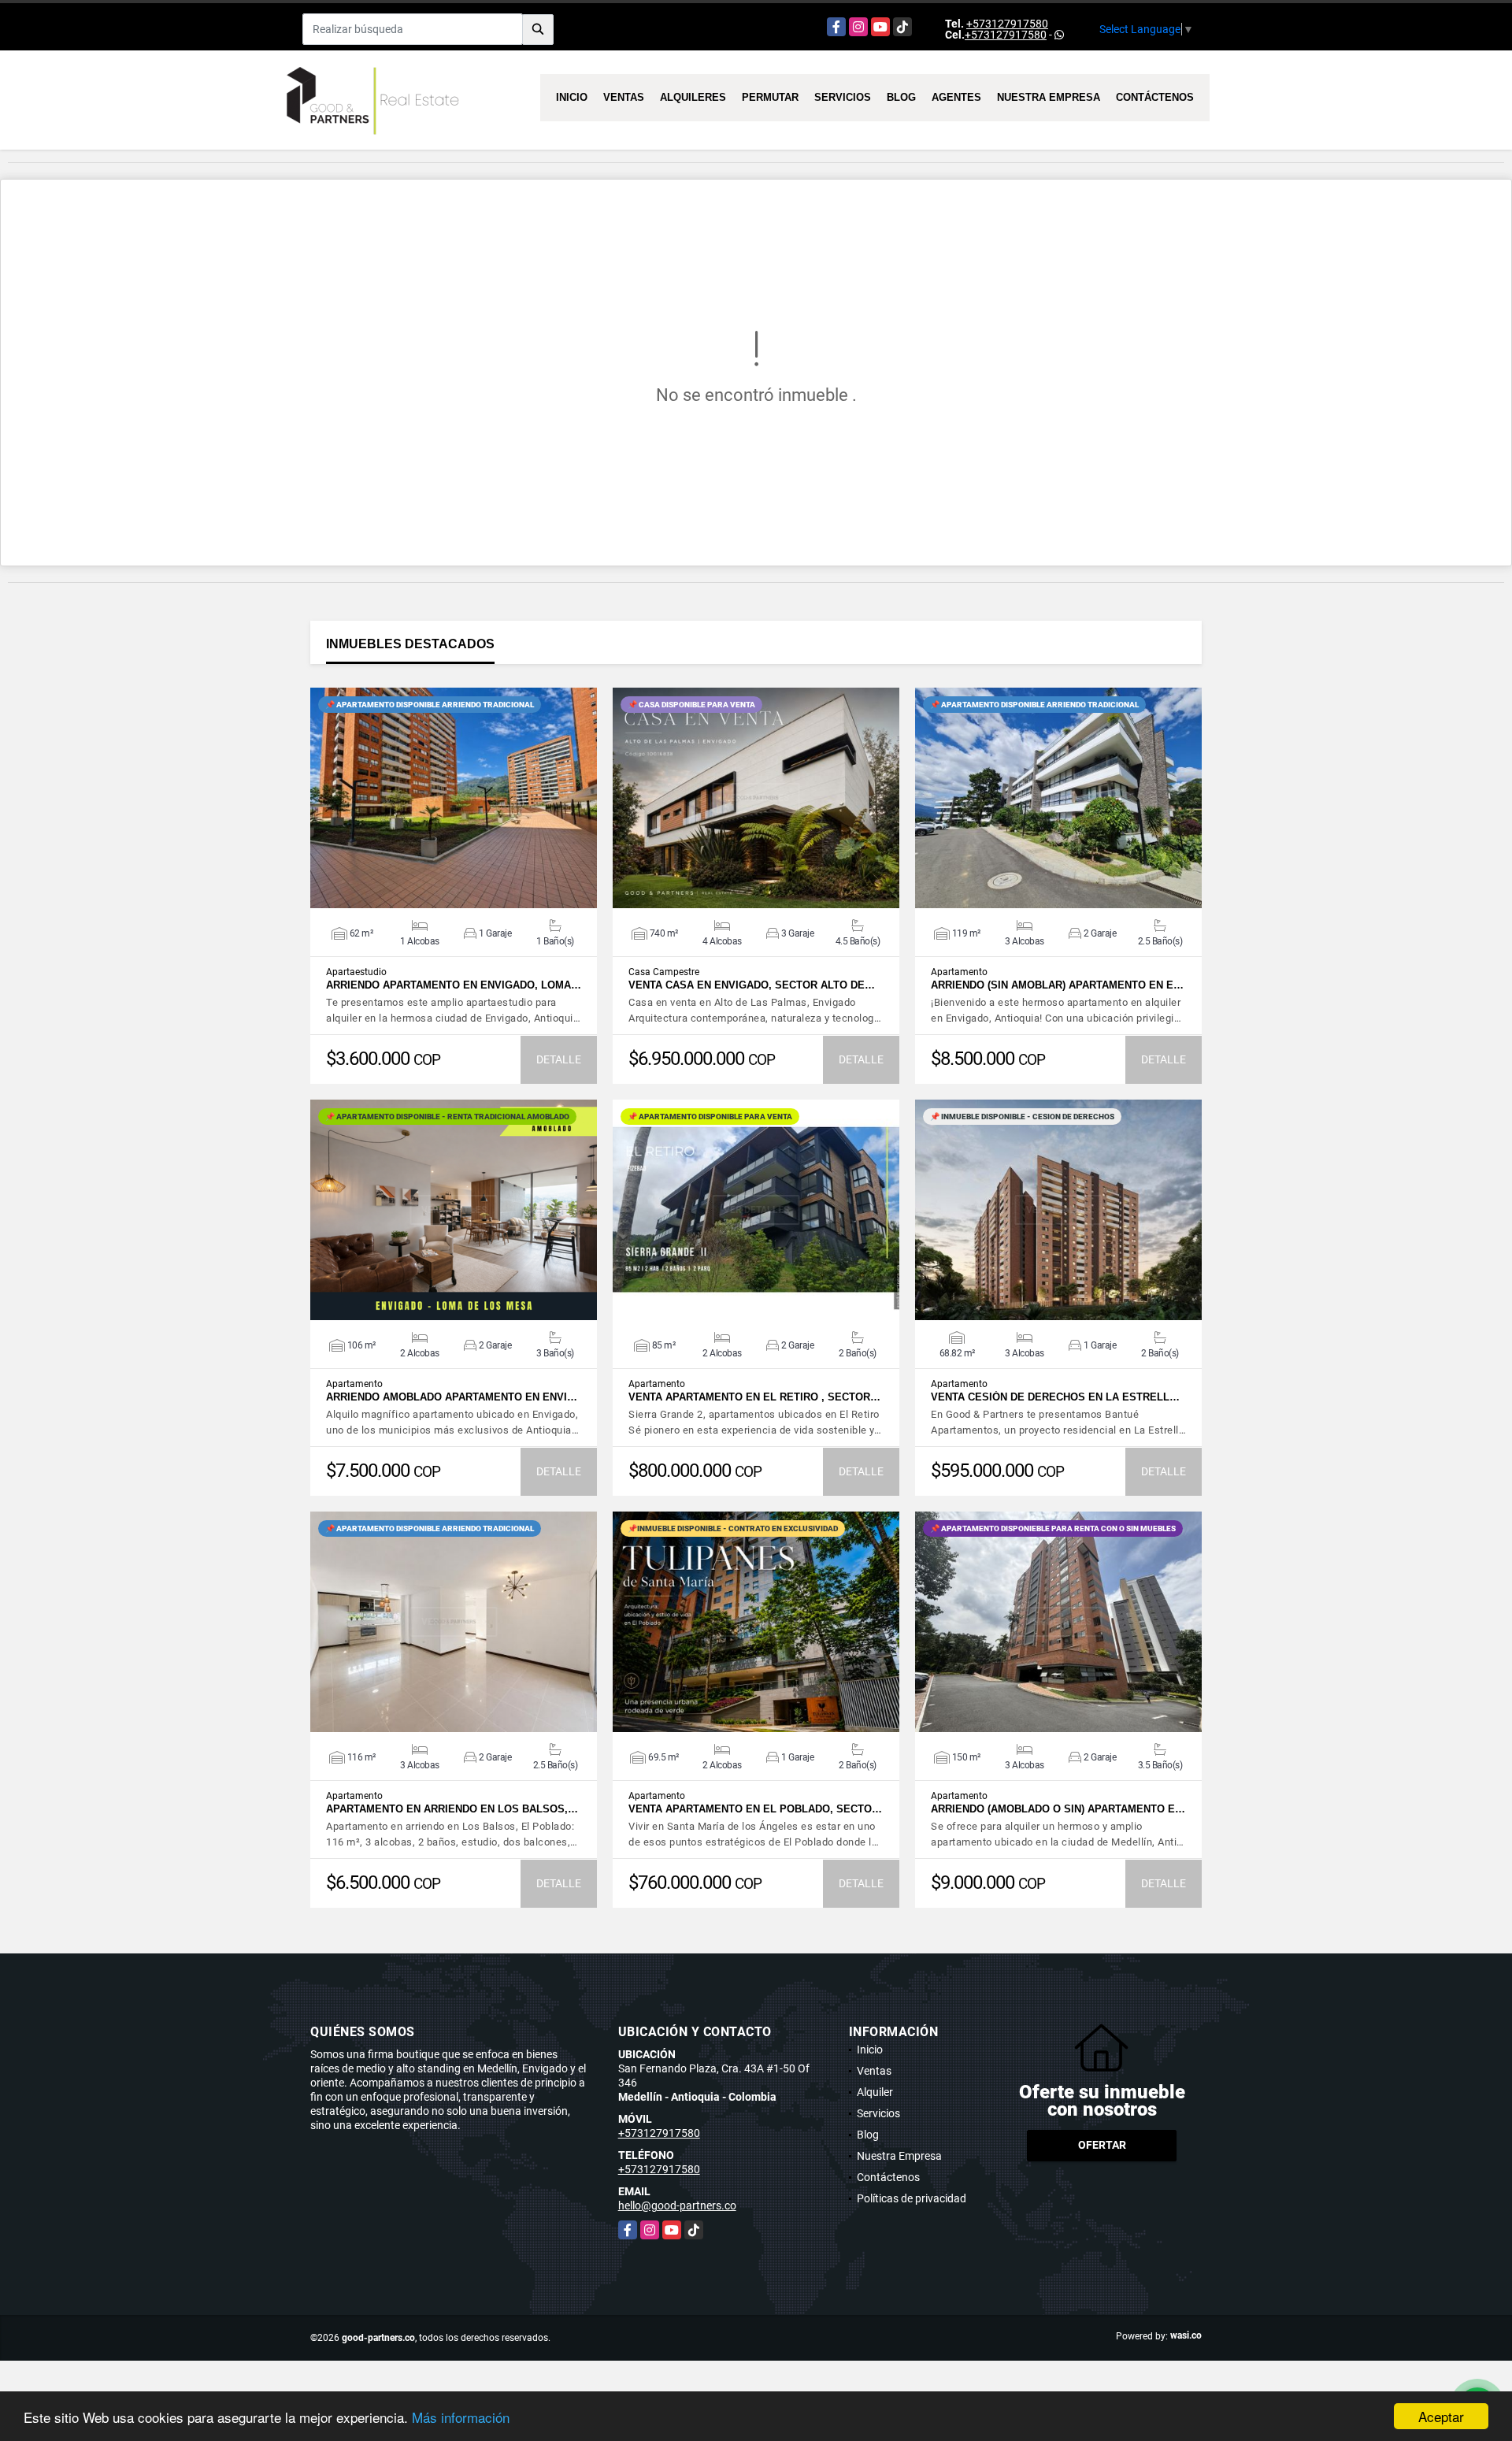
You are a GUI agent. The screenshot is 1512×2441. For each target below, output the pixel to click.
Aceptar (1441, 2416)
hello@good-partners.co (677, 2205)
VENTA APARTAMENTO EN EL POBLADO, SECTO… (755, 1809)
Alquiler (875, 2092)
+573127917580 (1007, 24)
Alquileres (693, 97)
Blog (901, 97)
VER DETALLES (454, 798)
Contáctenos (1155, 97)
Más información (461, 2417)
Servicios (843, 97)
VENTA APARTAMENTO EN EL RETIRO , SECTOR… (754, 1397)
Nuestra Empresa (1049, 97)
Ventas (624, 97)
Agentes (956, 97)
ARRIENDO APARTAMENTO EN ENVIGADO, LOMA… (454, 985)
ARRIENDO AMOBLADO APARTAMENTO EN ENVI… (452, 1397)
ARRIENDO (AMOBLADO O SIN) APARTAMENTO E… (1058, 1809)
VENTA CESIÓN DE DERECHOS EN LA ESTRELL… (1055, 1397)
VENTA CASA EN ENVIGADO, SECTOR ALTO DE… (752, 985)
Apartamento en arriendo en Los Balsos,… (452, 1809)
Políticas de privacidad (912, 2198)
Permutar (770, 97)
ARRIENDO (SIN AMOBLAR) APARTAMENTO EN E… (1057, 985)
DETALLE (559, 1059)
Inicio (572, 97)
